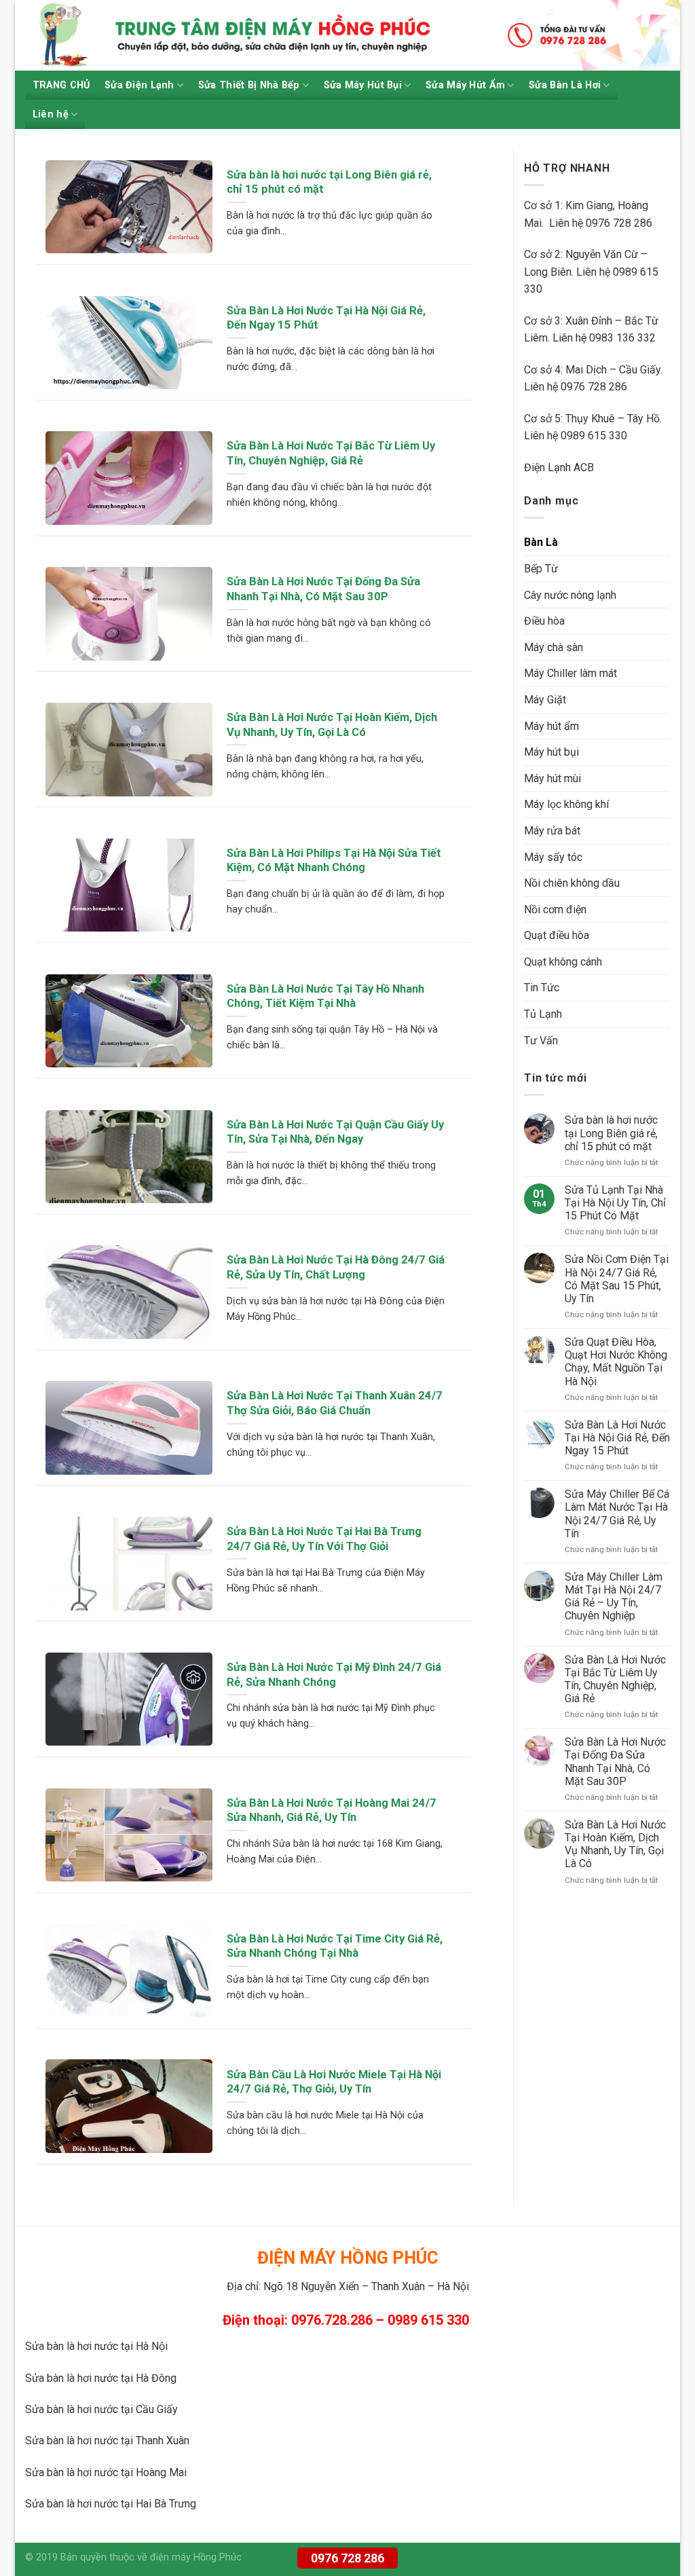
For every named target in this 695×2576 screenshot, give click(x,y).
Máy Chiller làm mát (570, 673)
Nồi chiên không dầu (572, 883)
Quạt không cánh (563, 962)
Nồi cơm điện (555, 909)
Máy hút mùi (552, 778)
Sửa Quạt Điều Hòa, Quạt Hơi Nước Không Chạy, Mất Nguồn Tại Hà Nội (616, 1362)
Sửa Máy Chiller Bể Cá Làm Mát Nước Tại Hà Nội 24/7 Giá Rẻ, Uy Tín (617, 1514)
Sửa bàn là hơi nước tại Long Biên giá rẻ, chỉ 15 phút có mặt (611, 1133)
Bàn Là (541, 542)
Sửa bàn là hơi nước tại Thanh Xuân (107, 2441)
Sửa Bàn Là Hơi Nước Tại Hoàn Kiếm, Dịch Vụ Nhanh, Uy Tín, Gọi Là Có (615, 1844)
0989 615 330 (594, 436)
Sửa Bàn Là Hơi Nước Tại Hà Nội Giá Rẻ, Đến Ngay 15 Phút (617, 1438)
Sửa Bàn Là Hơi (565, 85)
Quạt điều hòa (557, 935)
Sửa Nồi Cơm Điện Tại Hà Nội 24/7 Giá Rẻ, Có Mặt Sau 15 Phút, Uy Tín (617, 1279)
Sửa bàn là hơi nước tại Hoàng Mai (106, 2472)
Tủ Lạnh (543, 1014)
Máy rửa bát (552, 831)
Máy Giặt (545, 700)
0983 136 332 (622, 338)
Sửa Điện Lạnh (139, 85)
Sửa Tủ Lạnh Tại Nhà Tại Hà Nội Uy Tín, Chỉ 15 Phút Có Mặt (615, 1203)
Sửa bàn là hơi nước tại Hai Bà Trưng (111, 2504)
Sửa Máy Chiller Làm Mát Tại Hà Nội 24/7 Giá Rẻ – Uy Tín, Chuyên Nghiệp (614, 1597)
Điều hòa (544, 621)
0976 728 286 (347, 2558)
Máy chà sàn (553, 647)
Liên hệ (51, 114)
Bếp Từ (541, 569)
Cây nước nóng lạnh (570, 595)
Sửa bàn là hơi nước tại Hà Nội (96, 2346)
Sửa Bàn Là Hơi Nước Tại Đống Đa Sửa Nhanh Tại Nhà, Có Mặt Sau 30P (615, 1762)
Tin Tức (542, 988)
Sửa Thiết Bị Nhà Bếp (249, 85)
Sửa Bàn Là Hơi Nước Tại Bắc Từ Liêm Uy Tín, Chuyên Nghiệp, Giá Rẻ (615, 1679)
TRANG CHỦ (61, 85)
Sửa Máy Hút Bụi (363, 85)
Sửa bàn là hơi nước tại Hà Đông (101, 2378)
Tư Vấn (541, 1041)
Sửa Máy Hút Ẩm (465, 85)
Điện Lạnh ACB (559, 467)
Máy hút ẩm (551, 726)
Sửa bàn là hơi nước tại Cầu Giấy (101, 2409)
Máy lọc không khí (566, 804)
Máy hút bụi (551, 752)
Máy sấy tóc (553, 857)
